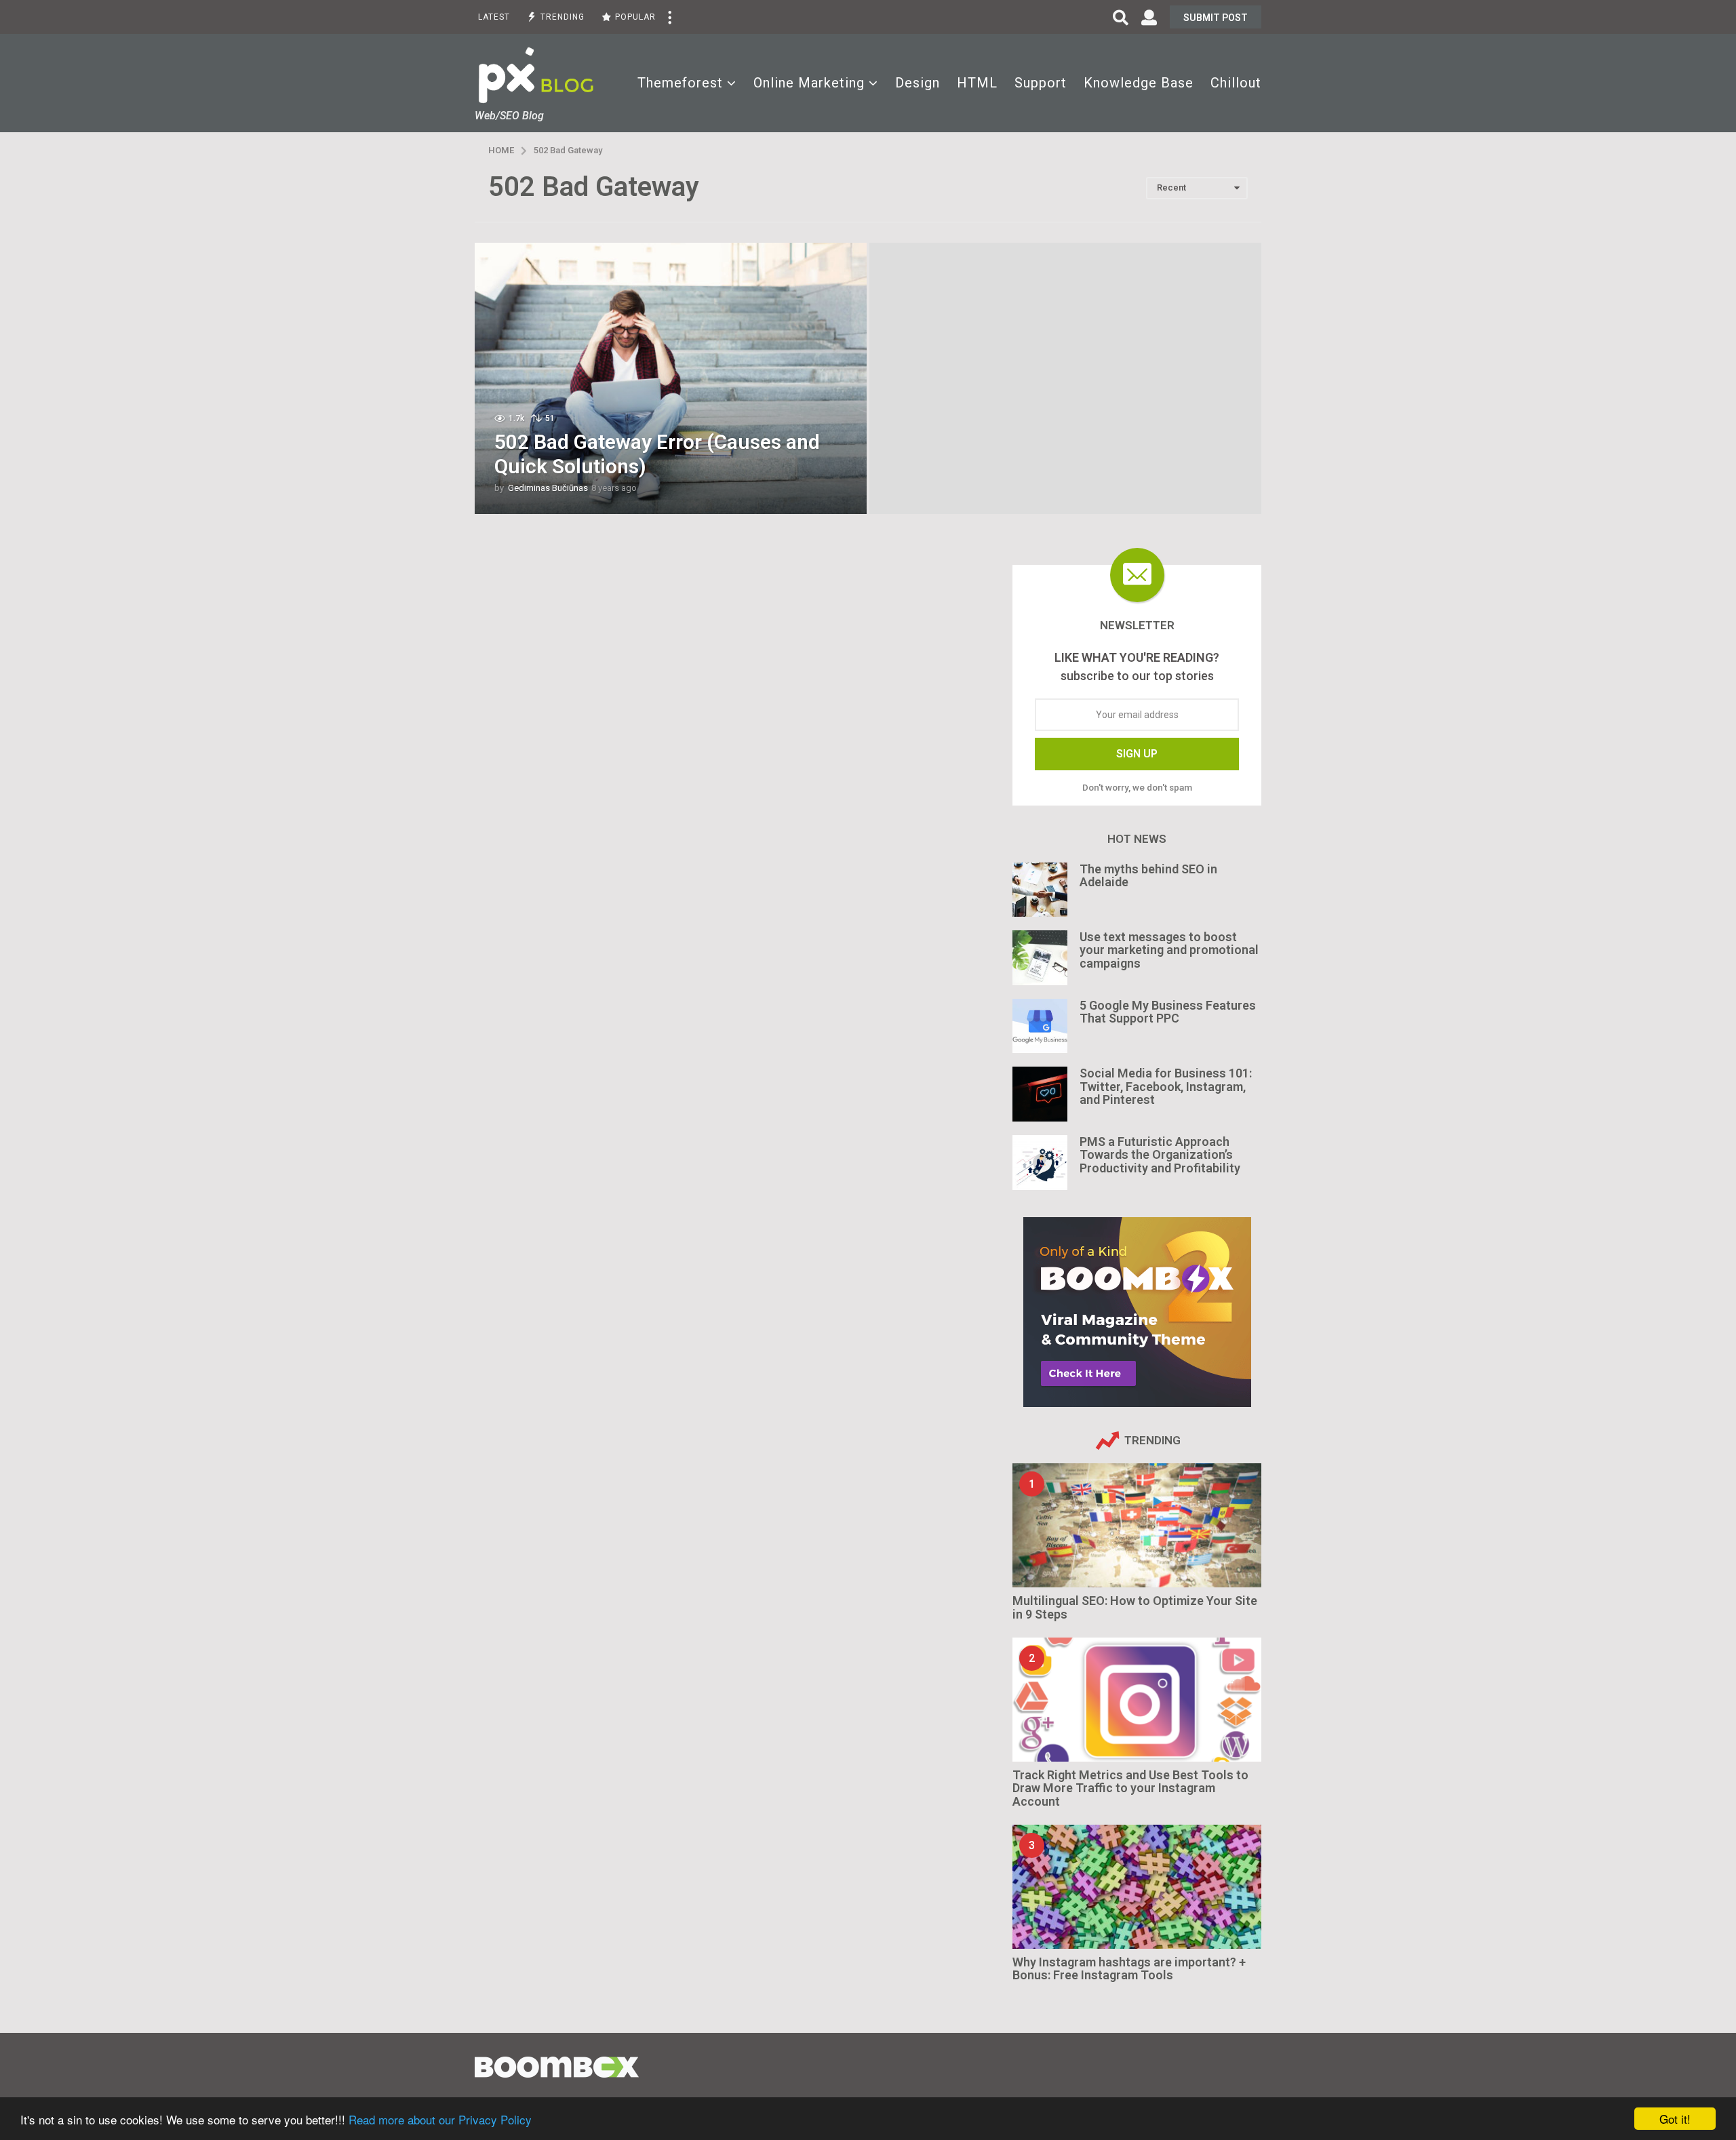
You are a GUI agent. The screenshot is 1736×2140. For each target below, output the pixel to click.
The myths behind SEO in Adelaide (1148, 875)
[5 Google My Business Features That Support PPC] (1040, 1026)
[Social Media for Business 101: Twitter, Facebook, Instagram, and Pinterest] (1040, 1094)
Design (918, 83)
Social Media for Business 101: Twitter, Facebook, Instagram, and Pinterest (1166, 1086)
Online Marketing (809, 83)
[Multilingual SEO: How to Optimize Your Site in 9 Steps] (1137, 1525)
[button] (669, 17)
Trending (563, 17)
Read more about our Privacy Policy (440, 2119)
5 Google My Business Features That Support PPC (1168, 1012)
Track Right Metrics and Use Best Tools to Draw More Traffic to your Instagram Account (1130, 1788)
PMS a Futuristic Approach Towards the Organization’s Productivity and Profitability (1160, 1155)
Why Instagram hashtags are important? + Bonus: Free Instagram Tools (1129, 1968)
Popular (635, 17)
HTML (977, 83)
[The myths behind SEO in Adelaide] (1040, 890)
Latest (494, 17)
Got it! (1675, 2119)
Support (1041, 83)
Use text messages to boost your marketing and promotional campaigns (1169, 950)
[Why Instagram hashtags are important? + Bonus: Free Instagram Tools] (1137, 1887)
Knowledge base (1139, 83)
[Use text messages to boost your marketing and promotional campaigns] (1040, 958)
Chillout (1236, 83)
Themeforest (680, 83)
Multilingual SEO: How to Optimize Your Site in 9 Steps (1135, 1607)
